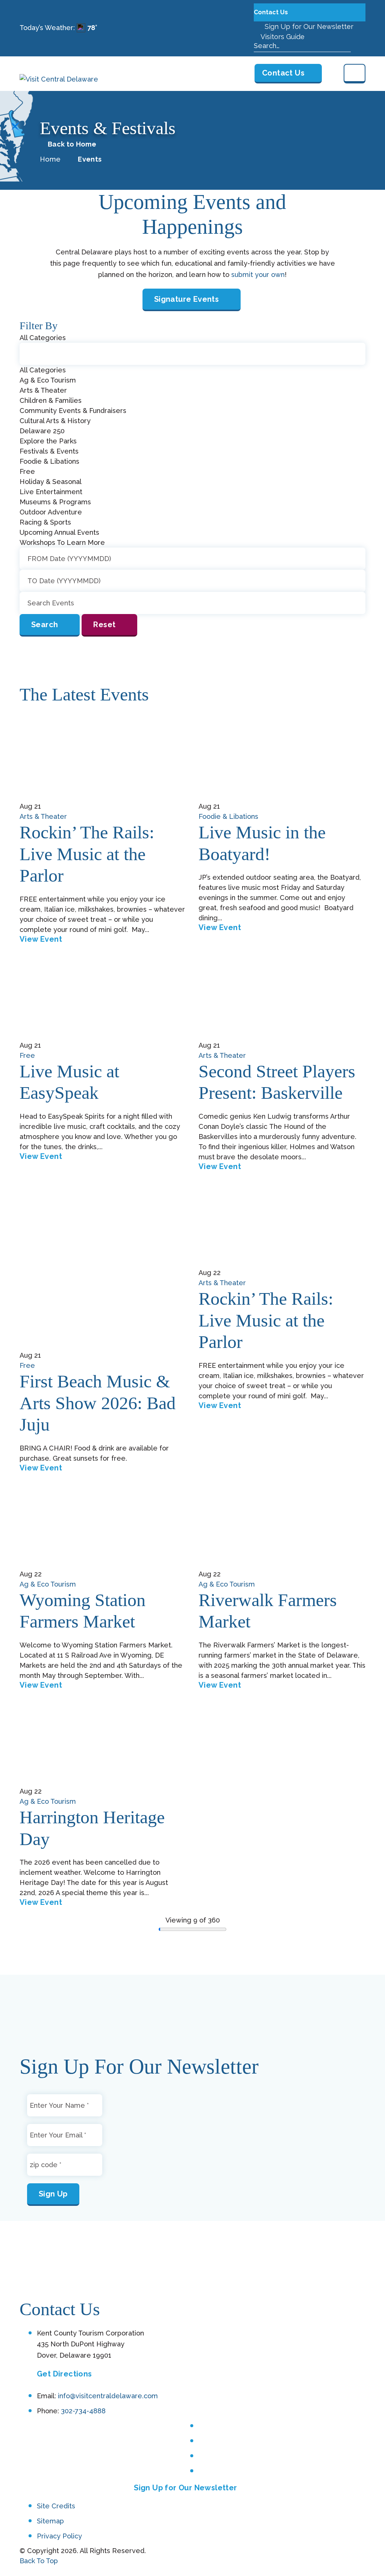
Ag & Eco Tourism (48, 1584)
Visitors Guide (282, 37)
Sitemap (50, 2521)
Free (27, 1055)
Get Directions (64, 2374)
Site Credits (56, 2506)
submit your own (258, 275)
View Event (41, 939)
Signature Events (186, 299)
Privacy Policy (59, 2536)
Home (50, 159)
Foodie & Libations (228, 816)
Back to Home (72, 144)
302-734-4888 (83, 2411)
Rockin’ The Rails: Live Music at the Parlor (87, 854)
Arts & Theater (43, 816)
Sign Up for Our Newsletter (308, 26)
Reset (104, 625)
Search (45, 625)
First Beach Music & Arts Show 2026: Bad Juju (98, 1403)
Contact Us (272, 12)
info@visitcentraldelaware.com (108, 2396)
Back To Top (39, 2561)
